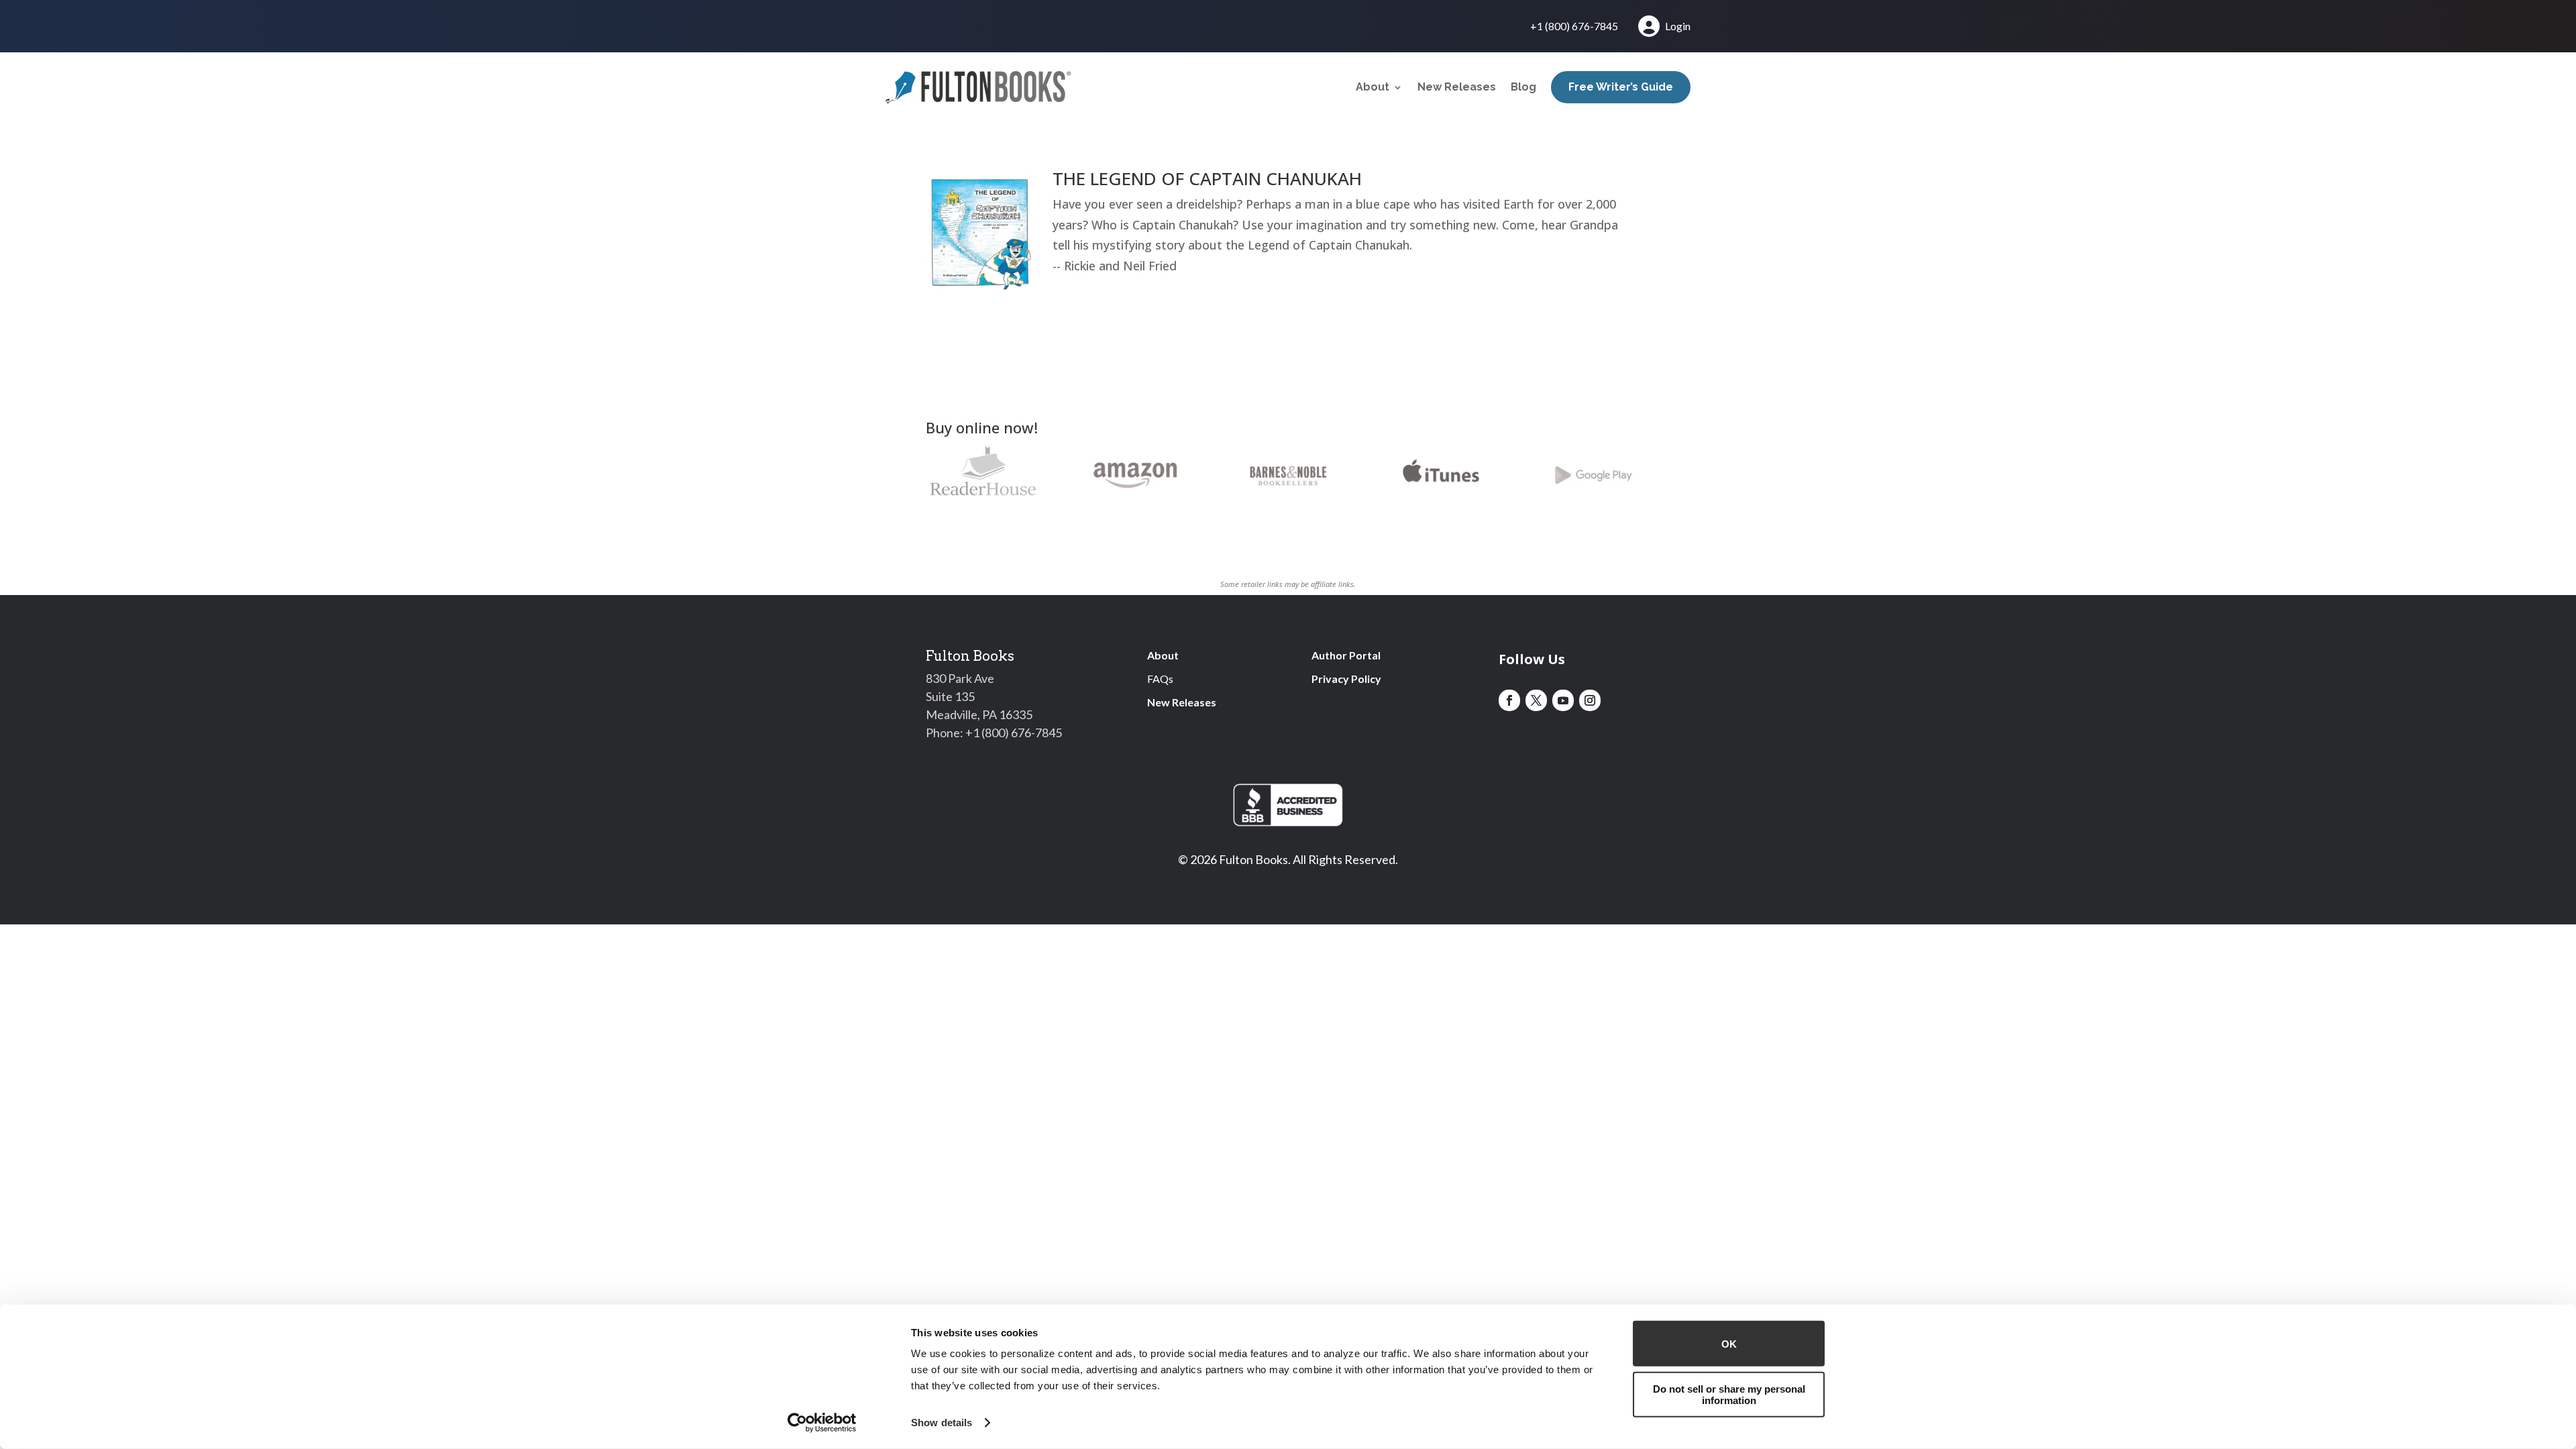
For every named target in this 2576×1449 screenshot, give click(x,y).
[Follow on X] (1536, 700)
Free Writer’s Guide (1621, 87)
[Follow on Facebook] (1509, 700)
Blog (1523, 87)
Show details (942, 1423)
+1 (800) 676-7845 (1574, 27)
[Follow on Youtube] (1563, 700)
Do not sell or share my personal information (1729, 1394)
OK (1729, 1343)
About (1373, 87)
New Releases (1457, 87)
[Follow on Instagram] (1590, 700)
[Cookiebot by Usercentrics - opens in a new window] (822, 1423)
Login (1678, 26)
